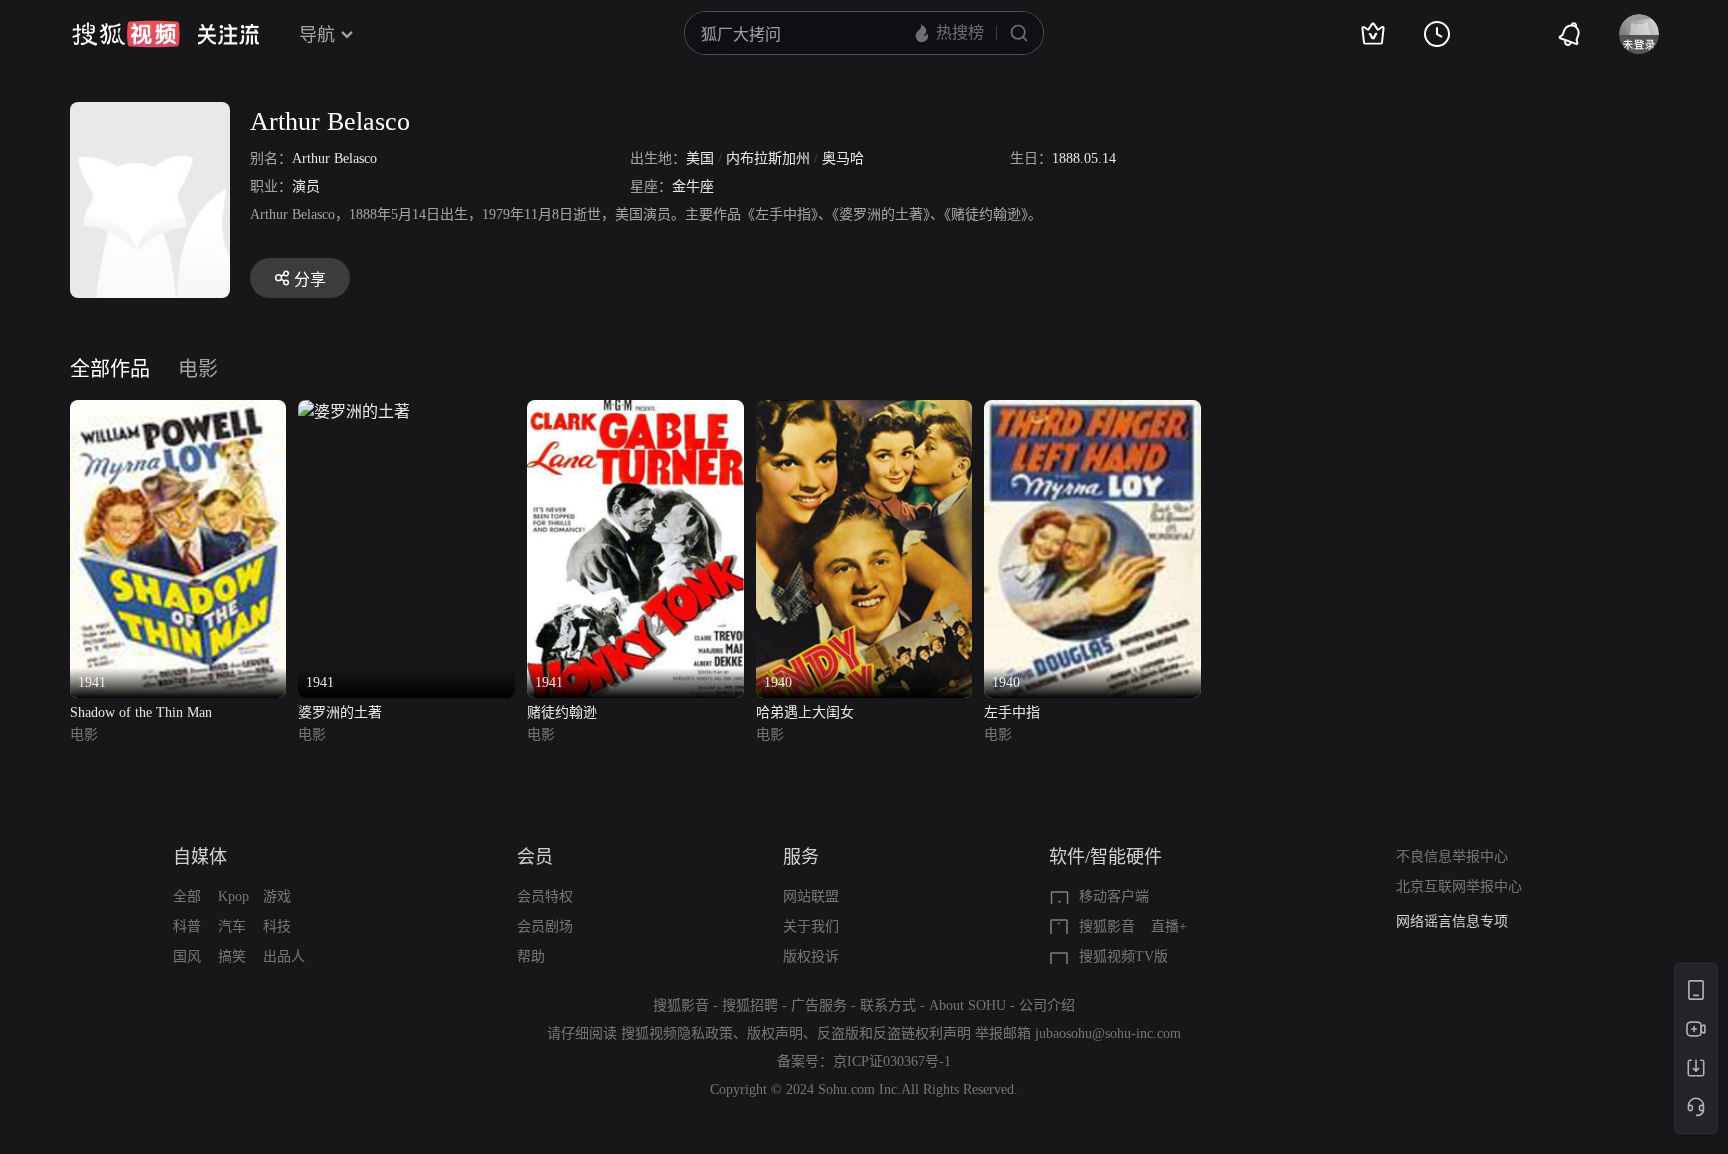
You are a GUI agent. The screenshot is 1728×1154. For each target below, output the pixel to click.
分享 (310, 279)
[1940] (864, 411)
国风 (187, 956)
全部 (187, 896)
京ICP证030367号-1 (892, 1061)
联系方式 (888, 1005)
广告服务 (819, 1005)
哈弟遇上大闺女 (805, 712)
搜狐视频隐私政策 (677, 1033)
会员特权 (545, 896)
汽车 (232, 926)
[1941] (178, 411)
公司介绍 (1047, 1005)
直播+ (1169, 926)
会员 (535, 857)
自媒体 (200, 857)
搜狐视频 (126, 34)
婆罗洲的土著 (340, 712)
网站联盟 (811, 896)
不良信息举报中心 (1452, 856)
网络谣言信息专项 (1452, 921)
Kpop (233, 896)
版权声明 (775, 1033)
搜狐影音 (1107, 926)
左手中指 (1012, 712)
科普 (187, 926)
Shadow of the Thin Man (141, 712)
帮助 (531, 956)
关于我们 (811, 926)
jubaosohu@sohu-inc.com (1108, 1033)
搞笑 (232, 956)
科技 (277, 926)
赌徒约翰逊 (562, 712)
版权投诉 (811, 956)
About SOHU (967, 1005)
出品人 (284, 956)
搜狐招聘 (750, 1005)
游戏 (277, 896)
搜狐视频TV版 (1123, 956)
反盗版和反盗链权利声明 (894, 1033)
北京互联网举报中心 (1459, 886)
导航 (317, 35)
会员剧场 (545, 926)
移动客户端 (1114, 896)
